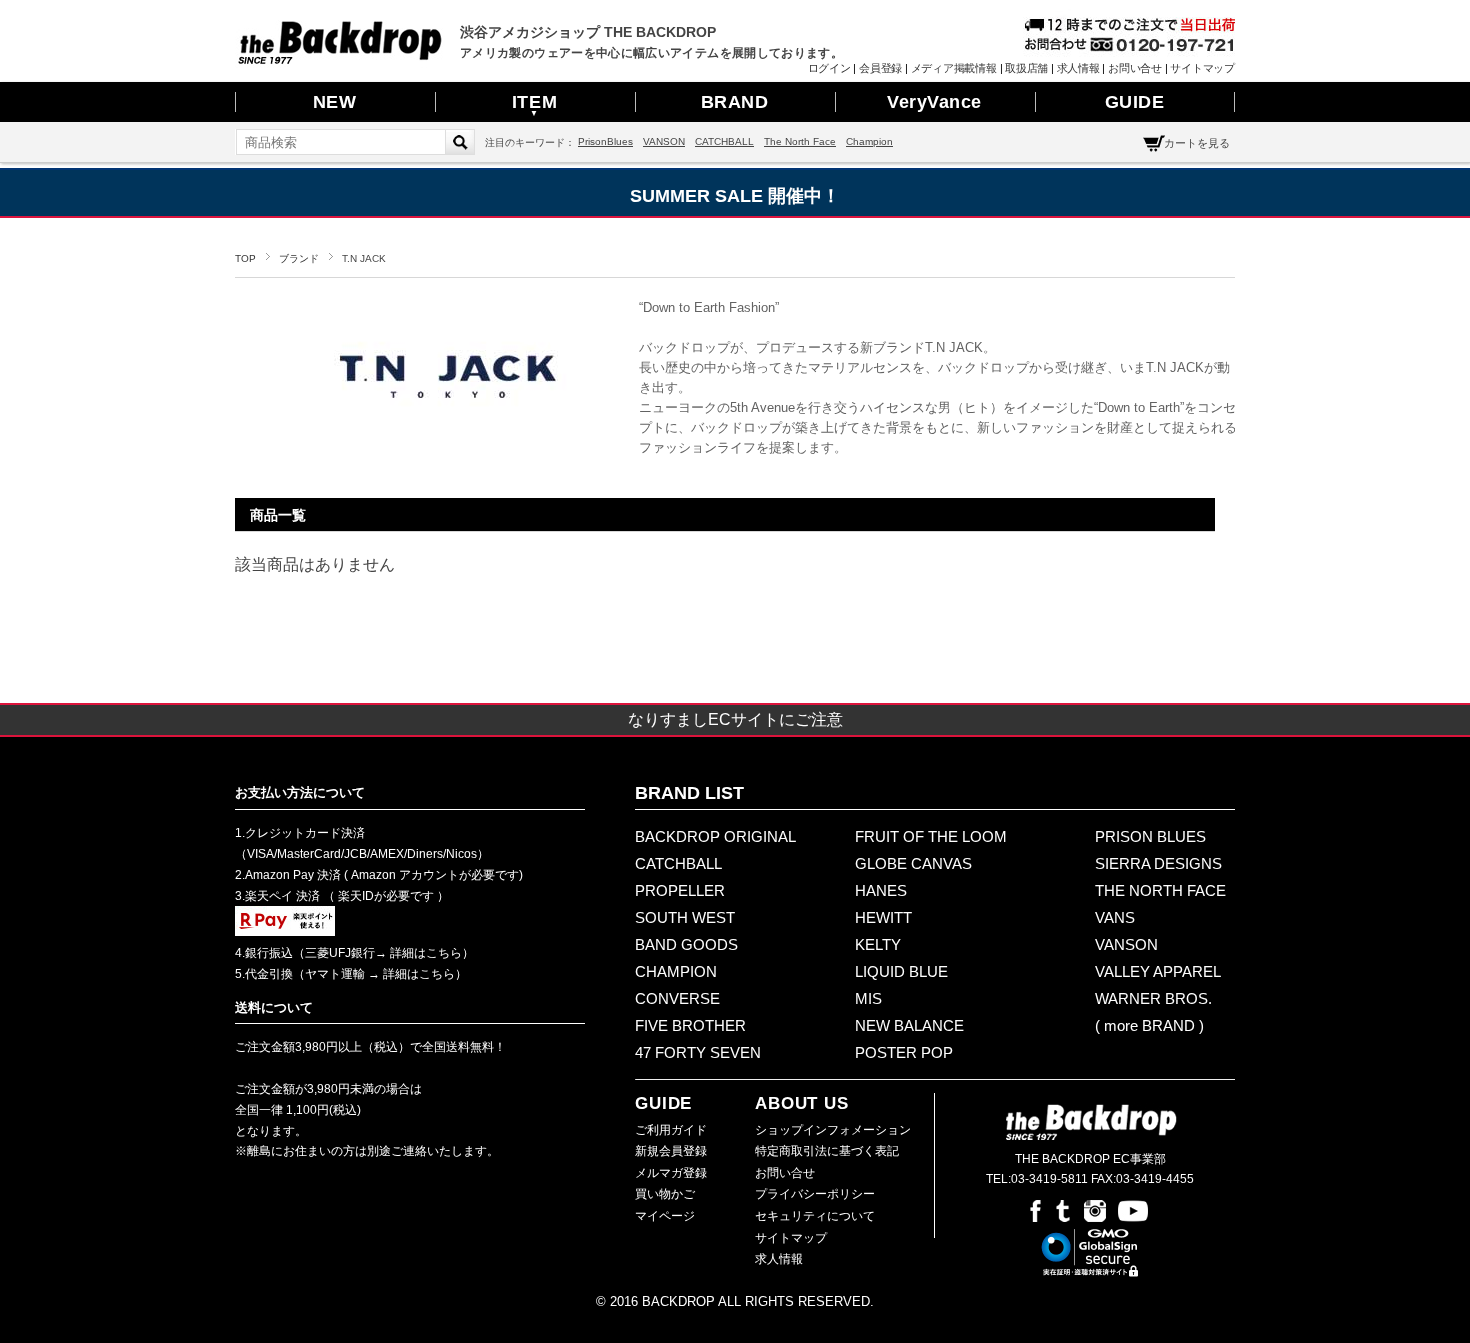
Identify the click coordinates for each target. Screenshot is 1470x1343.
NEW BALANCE (909, 1025)
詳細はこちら (424, 953)
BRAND (735, 102)
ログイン (829, 68)
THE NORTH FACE (1160, 890)
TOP (245, 258)
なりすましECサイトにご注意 (735, 719)
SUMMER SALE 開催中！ (735, 196)
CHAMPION (676, 971)
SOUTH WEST (685, 917)
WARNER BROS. (1153, 998)
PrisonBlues (605, 141)
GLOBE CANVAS (913, 863)
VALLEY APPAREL (1158, 971)
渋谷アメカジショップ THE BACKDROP (588, 32)
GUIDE (1135, 102)
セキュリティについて (815, 1216)
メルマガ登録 (671, 1173)
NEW (335, 102)
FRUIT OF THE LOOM (931, 836)
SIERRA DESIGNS (1158, 863)
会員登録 (880, 68)
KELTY (878, 944)
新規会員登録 (671, 1151)
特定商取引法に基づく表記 (827, 1151)
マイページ (665, 1216)
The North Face (800, 141)
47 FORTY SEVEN (698, 1052)
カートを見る (1197, 143)
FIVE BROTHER (690, 1025)
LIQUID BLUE (901, 971)
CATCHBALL (724, 141)
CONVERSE (677, 998)
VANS (1115, 917)
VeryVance (934, 102)
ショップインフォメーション (833, 1130)
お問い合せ (1135, 68)
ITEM (534, 105)
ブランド (299, 258)
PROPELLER (680, 890)
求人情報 (1078, 68)
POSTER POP (904, 1052)
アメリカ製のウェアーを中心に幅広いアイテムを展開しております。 (651, 53)
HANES (881, 890)
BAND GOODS (686, 944)
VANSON (664, 141)
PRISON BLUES (1150, 836)
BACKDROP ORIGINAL (715, 836)
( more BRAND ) (1149, 1025)
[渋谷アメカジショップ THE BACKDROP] (340, 59)
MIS (868, 998)
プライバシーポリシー (815, 1194)
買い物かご (665, 1194)
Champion (869, 141)
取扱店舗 (1026, 68)
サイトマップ (1202, 68)
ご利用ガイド (671, 1130)
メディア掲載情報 (954, 68)
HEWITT (883, 917)
